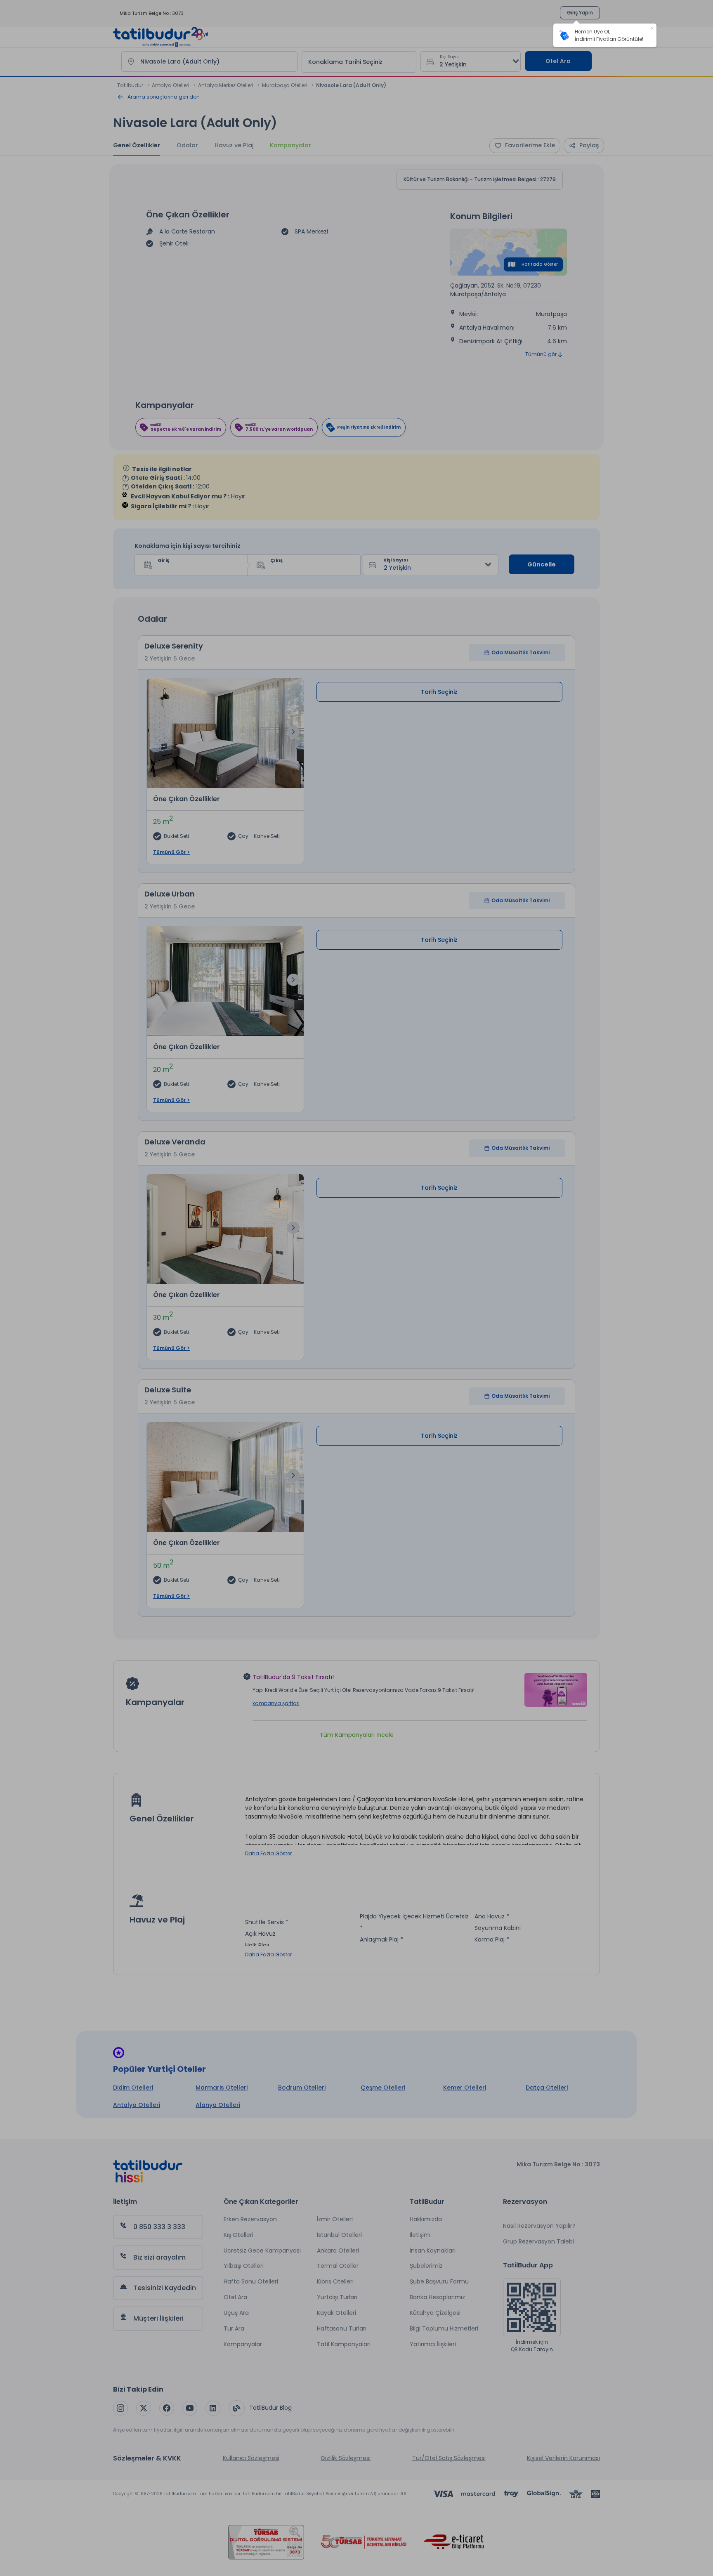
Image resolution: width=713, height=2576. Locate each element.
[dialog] (605, 35)
